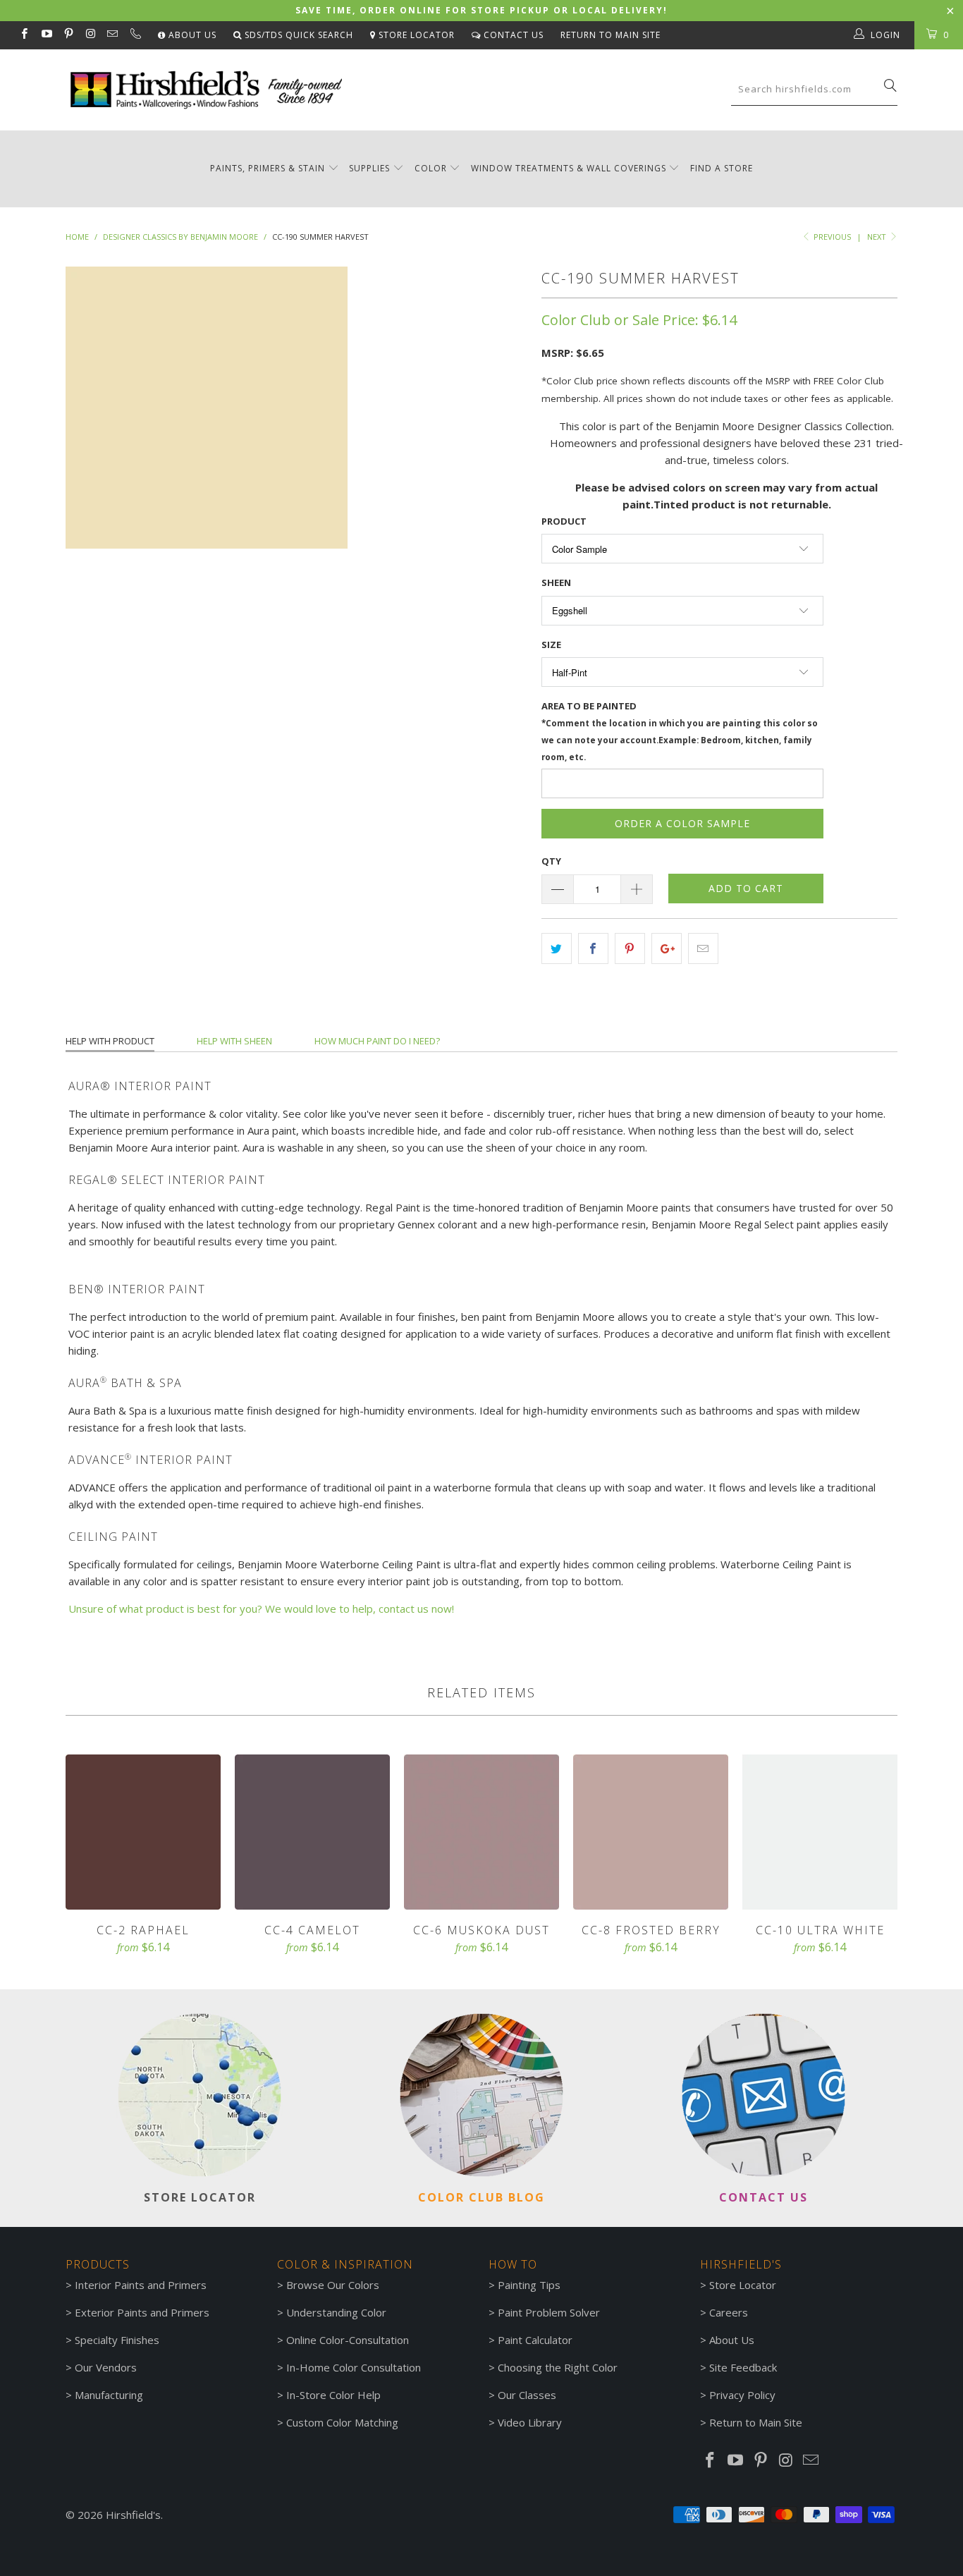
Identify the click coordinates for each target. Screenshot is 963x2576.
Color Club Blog (481, 2197)
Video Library (530, 2422)
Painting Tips (529, 2285)
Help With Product (110, 1041)
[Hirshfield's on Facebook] (24, 35)
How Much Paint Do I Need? (377, 1041)
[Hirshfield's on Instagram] (90, 35)
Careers (729, 2312)
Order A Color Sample (682, 823)
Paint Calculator (535, 2340)
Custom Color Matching (342, 2422)
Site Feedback (743, 2367)
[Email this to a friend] (703, 948)
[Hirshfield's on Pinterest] (68, 35)
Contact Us (512, 35)
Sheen (556, 582)
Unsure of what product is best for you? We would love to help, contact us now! (261, 1609)
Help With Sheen (234, 1041)
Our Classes (527, 2395)
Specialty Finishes (117, 2340)
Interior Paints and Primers (141, 2285)
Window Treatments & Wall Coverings (569, 168)
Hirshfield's (133, 2515)
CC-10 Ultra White (820, 1832)
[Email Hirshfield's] (112, 35)
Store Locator (415, 35)
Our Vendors (106, 2367)
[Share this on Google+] (667, 948)
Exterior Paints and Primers (142, 2312)
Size (551, 645)
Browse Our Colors (333, 2285)
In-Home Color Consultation (354, 2367)
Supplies (369, 168)
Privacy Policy (742, 2395)
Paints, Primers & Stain (268, 168)
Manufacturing (109, 2395)
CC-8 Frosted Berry (651, 1832)
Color (431, 168)
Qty (551, 861)
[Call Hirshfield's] (134, 35)
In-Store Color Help (333, 2395)
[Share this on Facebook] (593, 948)
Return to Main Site (611, 35)
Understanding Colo (334, 2312)
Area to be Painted (680, 731)
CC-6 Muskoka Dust (481, 1832)
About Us (191, 35)
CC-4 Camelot (312, 1832)
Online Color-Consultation (348, 2340)
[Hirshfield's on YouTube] (45, 35)
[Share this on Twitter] (557, 948)
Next (878, 237)
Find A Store (722, 168)
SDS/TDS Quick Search (298, 35)
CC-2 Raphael (143, 1832)
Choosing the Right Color (558, 2367)
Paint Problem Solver (549, 2312)
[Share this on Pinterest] (630, 948)
